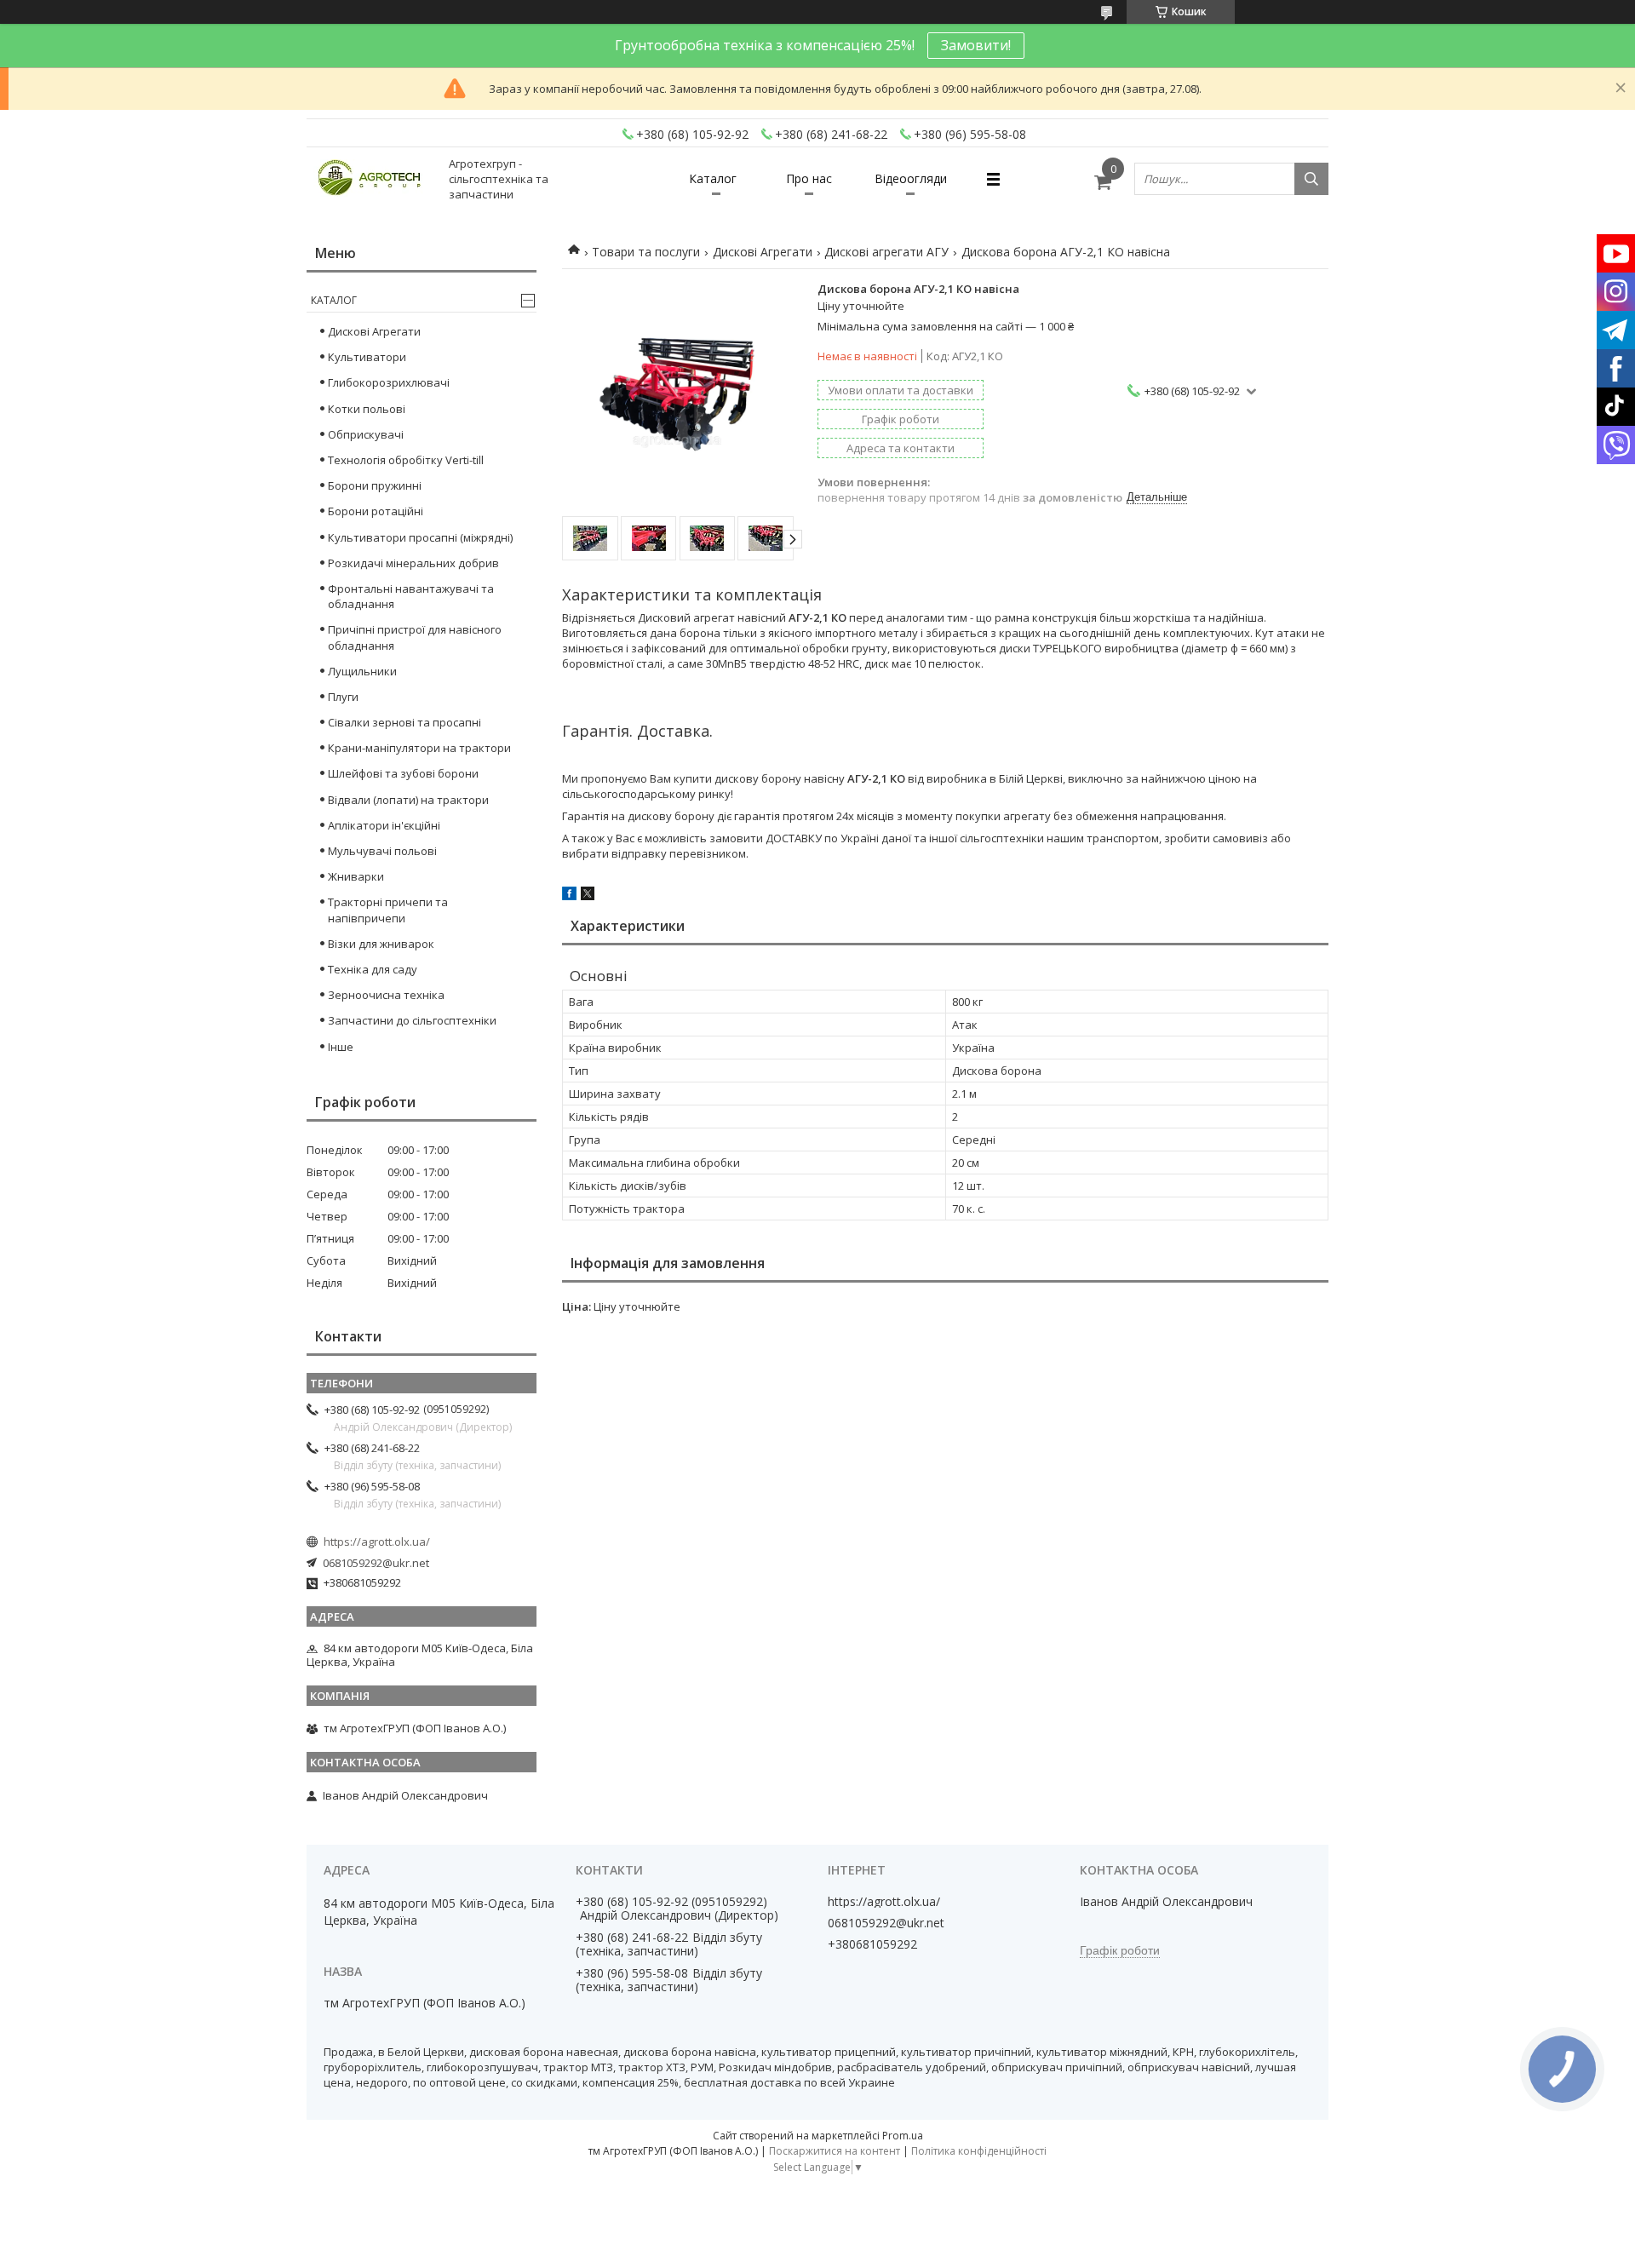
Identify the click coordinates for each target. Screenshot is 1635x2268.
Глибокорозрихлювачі (389, 382)
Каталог (713, 178)
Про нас (809, 178)
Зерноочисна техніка (386, 995)
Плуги (343, 697)
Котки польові (367, 409)
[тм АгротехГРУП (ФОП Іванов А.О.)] (370, 179)
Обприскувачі (366, 434)
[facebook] (569, 896)
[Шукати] (1311, 179)
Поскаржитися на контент (835, 2151)
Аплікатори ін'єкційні (384, 825)
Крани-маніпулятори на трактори (419, 748)
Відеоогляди (911, 178)
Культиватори (367, 357)
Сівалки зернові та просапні (404, 722)
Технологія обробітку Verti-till (406, 460)
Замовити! (976, 45)
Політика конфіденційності (979, 2151)
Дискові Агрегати (763, 252)
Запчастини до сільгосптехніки (412, 1020)
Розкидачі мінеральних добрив (413, 563)
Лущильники (362, 671)
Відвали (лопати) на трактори (408, 800)
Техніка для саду (373, 969)
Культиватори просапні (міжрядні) (420, 537)
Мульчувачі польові (382, 851)
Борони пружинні (375, 485)
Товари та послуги (646, 252)
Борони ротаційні (376, 511)
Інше (341, 1047)
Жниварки (356, 876)
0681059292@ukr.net (376, 1563)
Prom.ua (903, 2136)
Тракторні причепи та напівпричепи (388, 910)
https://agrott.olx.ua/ (377, 1542)
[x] (588, 896)
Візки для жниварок (381, 944)
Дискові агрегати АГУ (886, 252)
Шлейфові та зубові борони (403, 773)
